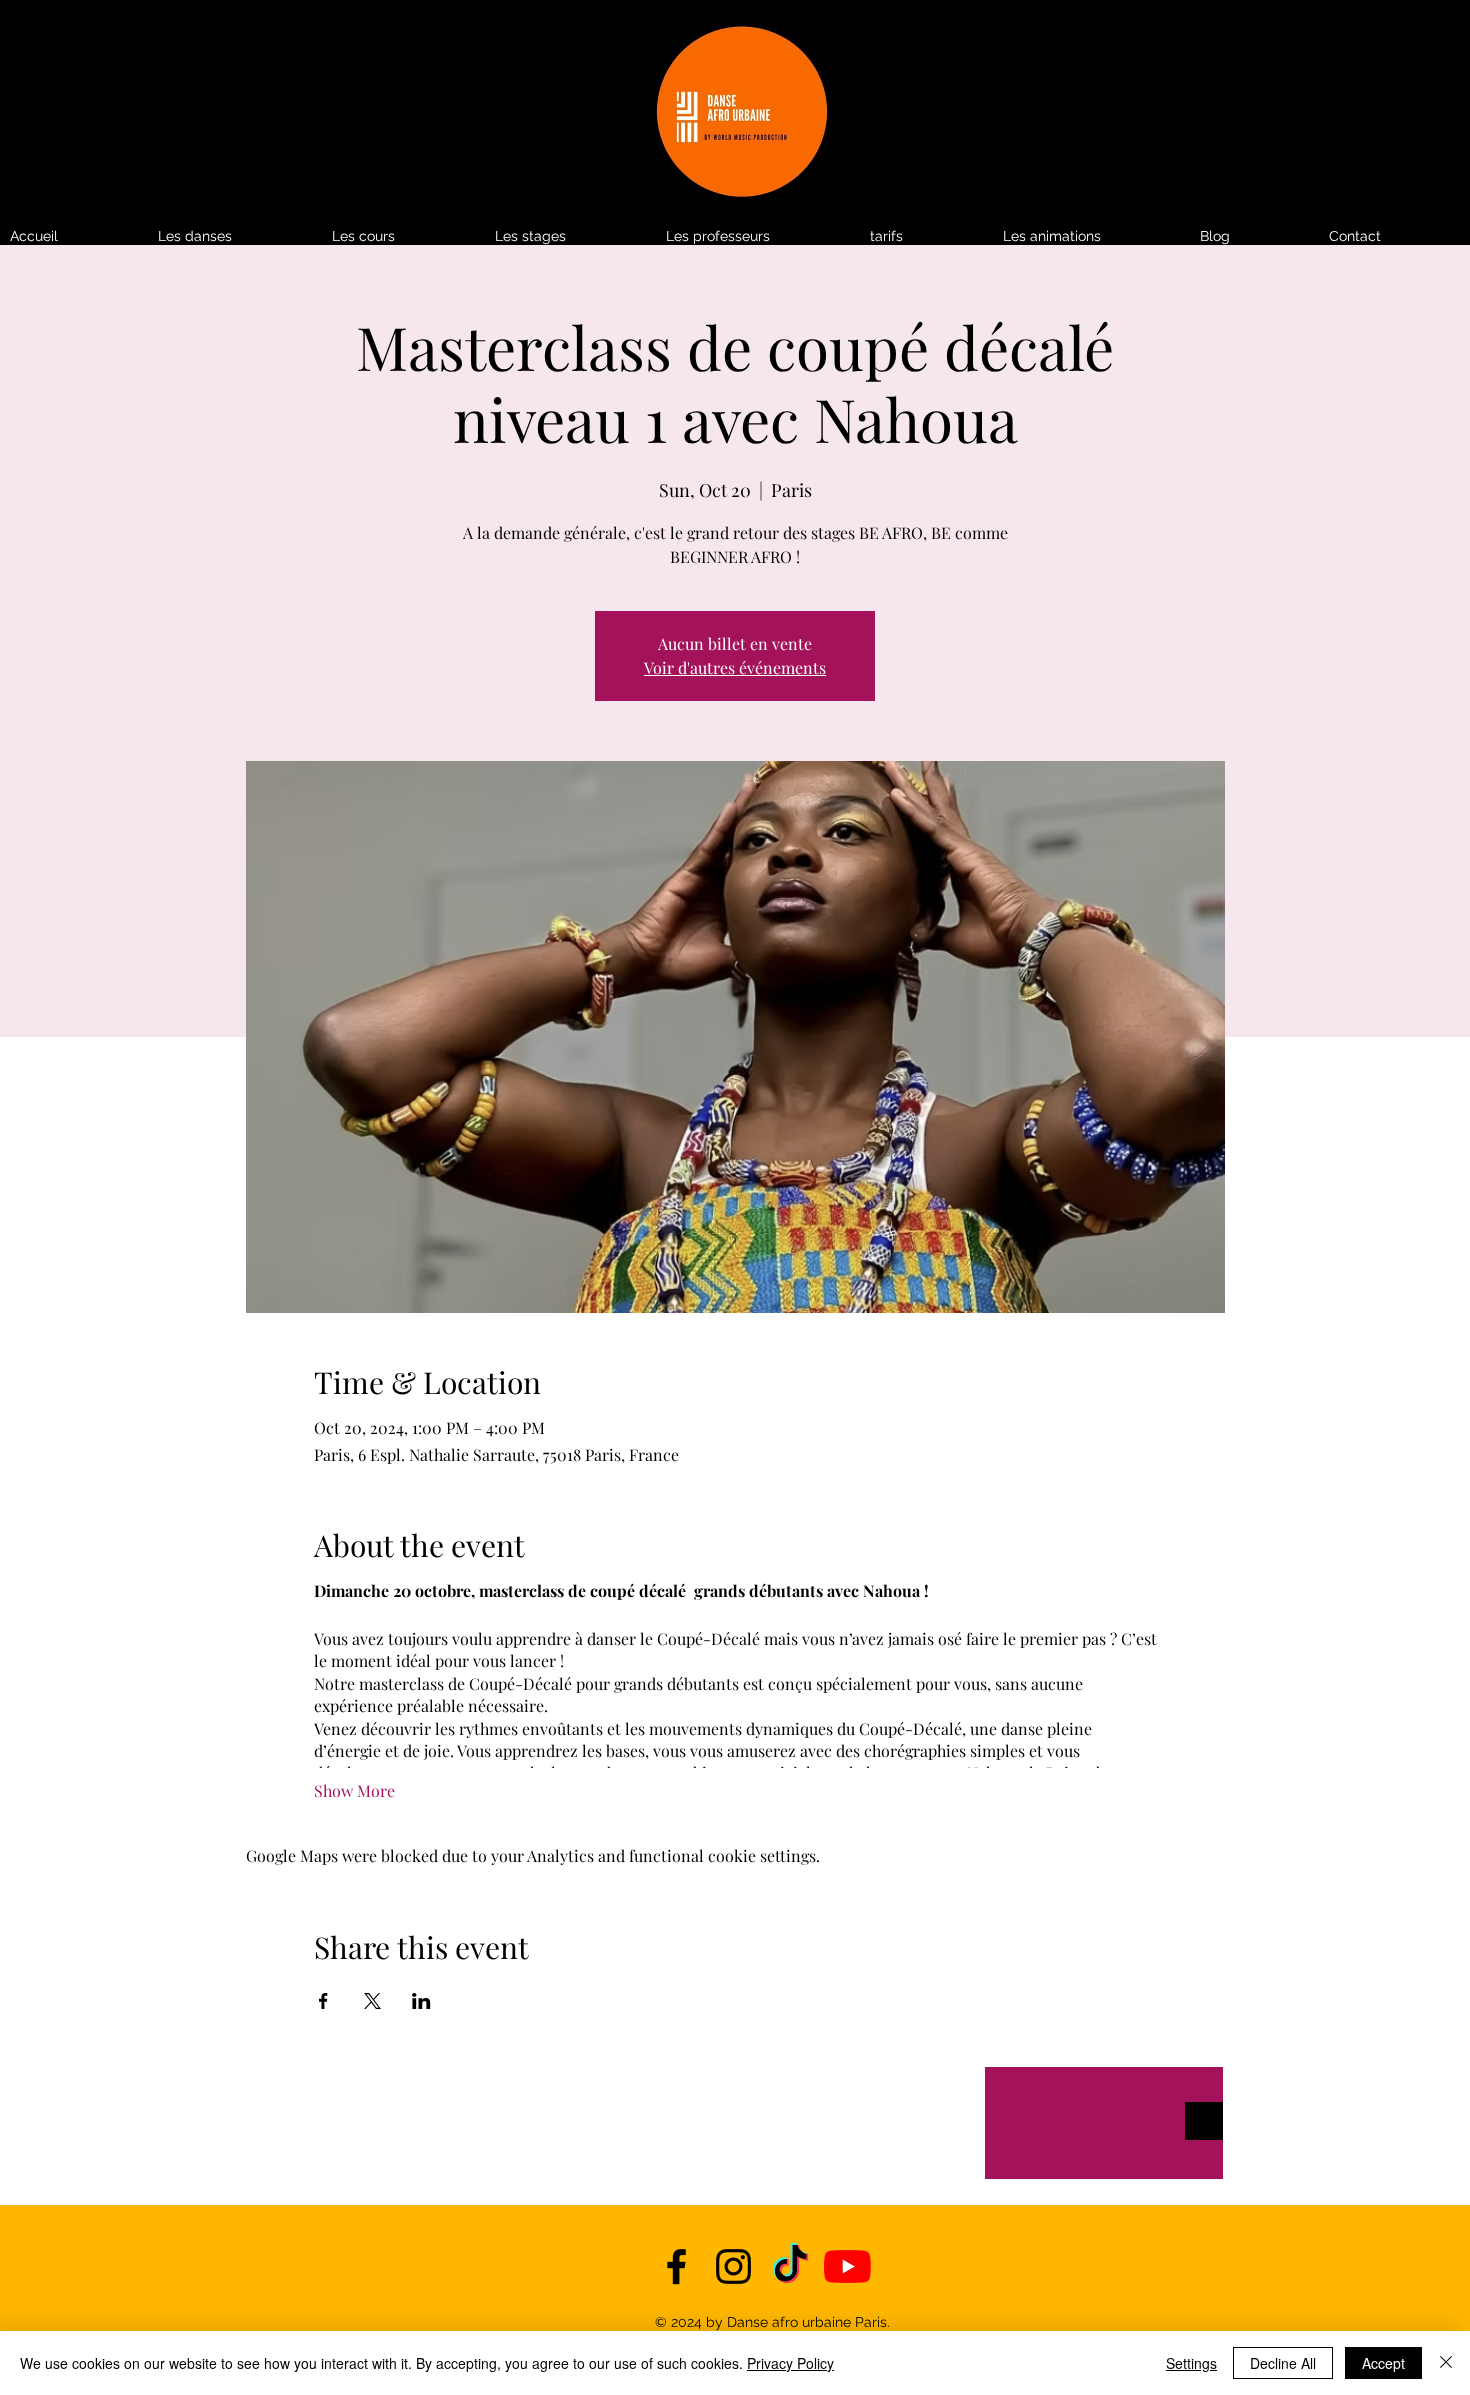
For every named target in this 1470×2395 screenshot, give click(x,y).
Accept (1383, 2363)
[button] (926, 236)
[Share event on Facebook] (323, 2001)
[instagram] (733, 2266)
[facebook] (676, 2266)
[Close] (1446, 2363)
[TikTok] (790, 2266)
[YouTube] (847, 2266)
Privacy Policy (790, 2363)
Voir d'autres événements (735, 667)
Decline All (1283, 2363)
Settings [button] (1191, 2363)
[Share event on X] (372, 2001)
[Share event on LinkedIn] (421, 2001)
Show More (354, 1790)
